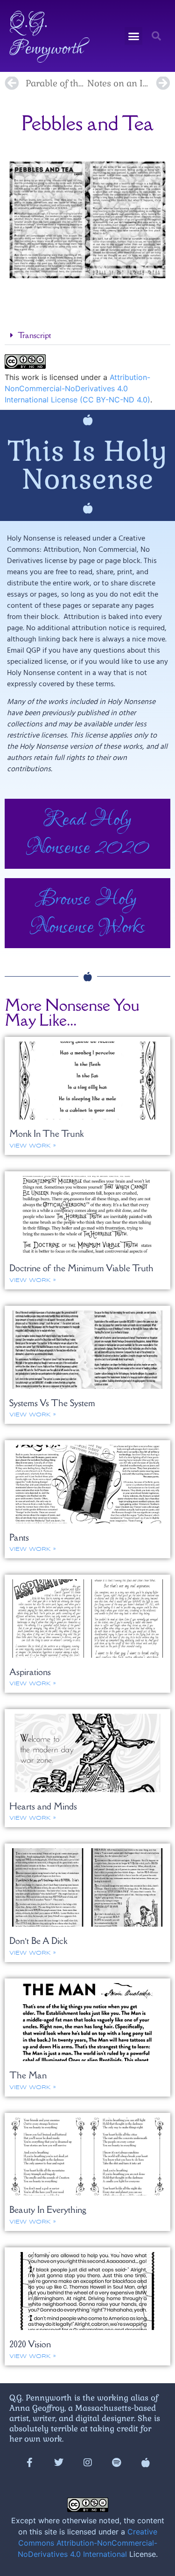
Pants (19, 1537)
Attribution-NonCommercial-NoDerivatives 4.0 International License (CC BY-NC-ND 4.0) (77, 388)
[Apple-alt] (146, 2463)
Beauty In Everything (48, 2210)
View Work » (32, 1146)
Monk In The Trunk (46, 1133)
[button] (133, 36)
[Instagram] (88, 2463)
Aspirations (30, 1672)
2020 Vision (30, 2344)
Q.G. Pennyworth (46, 36)
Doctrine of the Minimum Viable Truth (81, 1268)
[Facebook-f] (30, 2463)
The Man (28, 2075)
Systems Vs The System (52, 1403)
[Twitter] (59, 2463)
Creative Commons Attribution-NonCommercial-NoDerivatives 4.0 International (87, 2543)
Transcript (34, 335)
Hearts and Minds (43, 1806)
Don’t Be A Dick (38, 1941)
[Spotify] (117, 2463)
